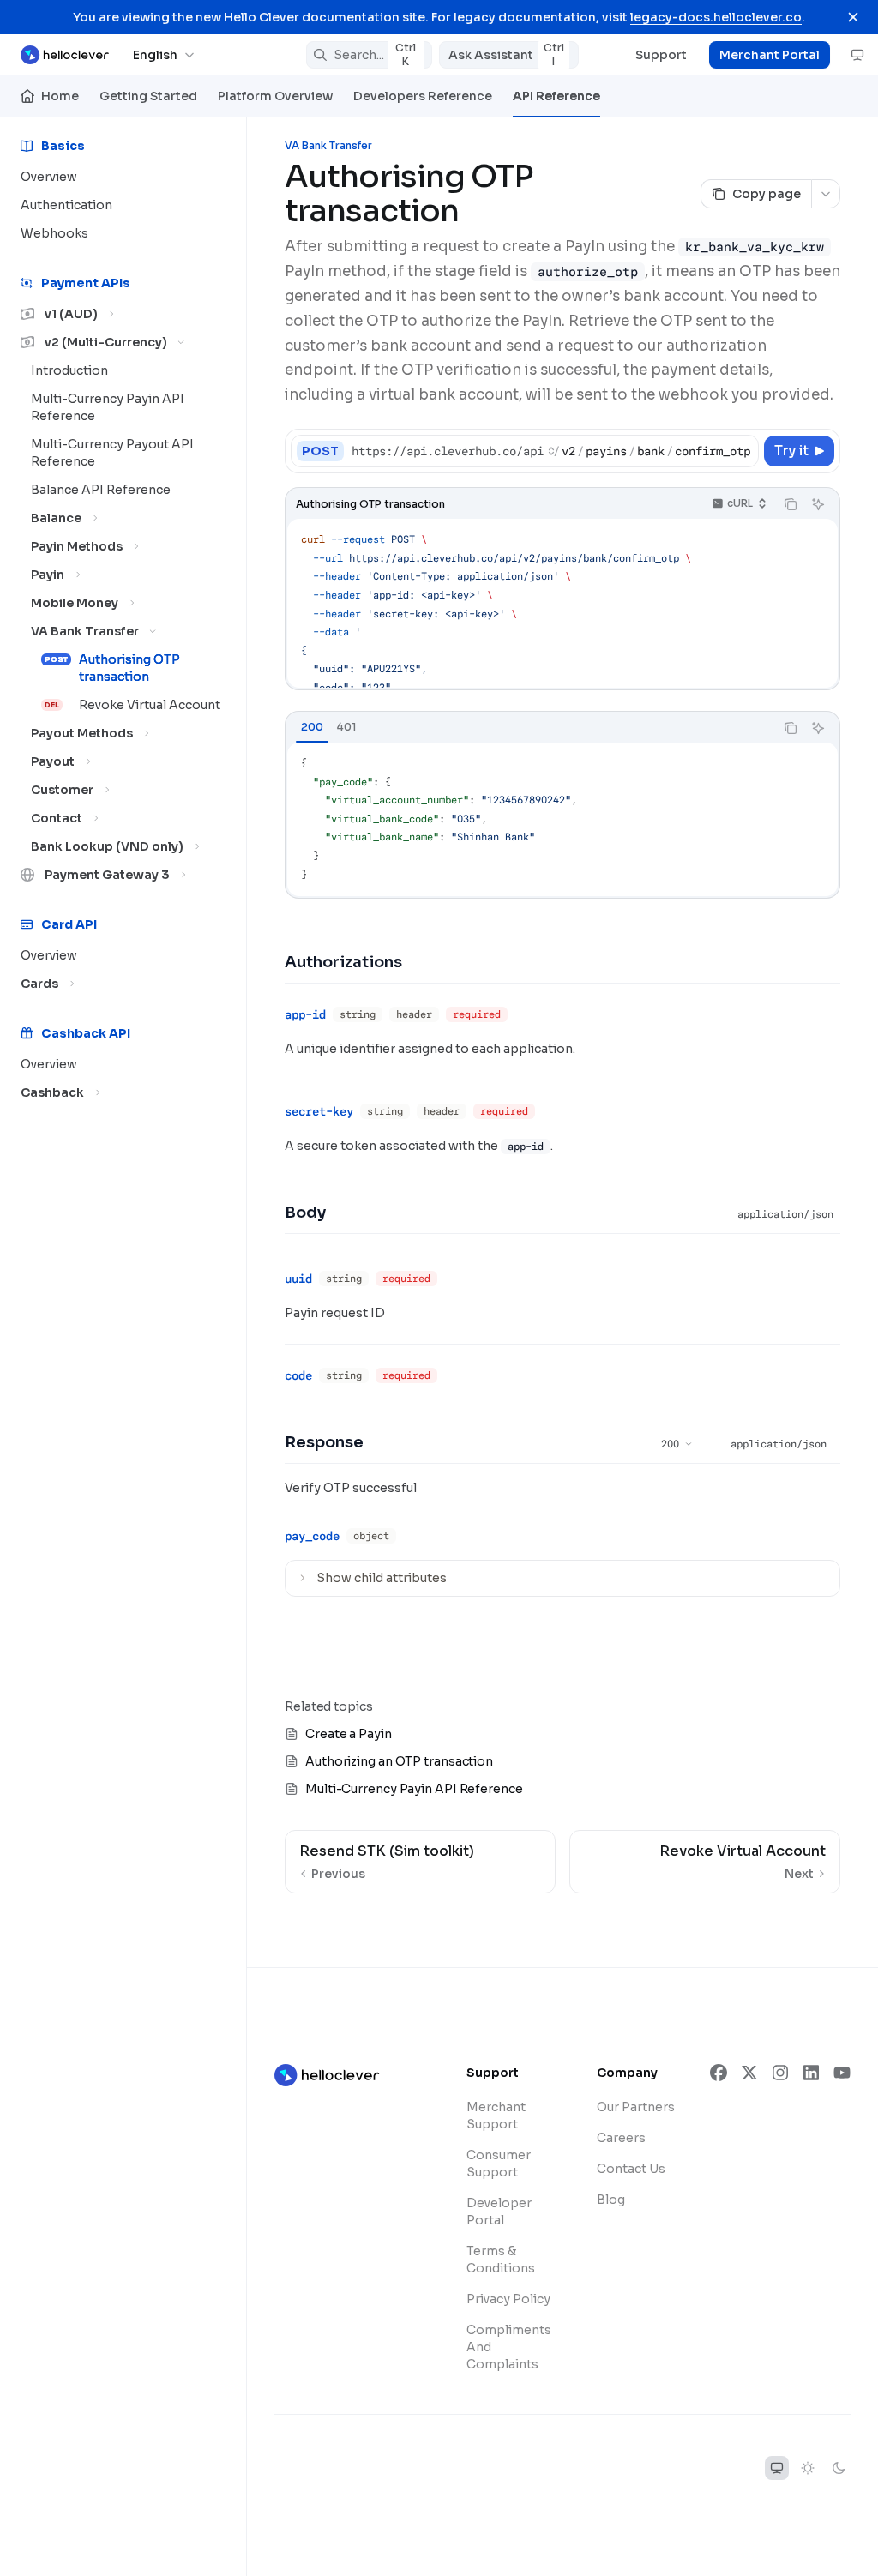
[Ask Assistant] (818, 504)
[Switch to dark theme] (839, 2468)
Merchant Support (496, 2116)
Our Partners (636, 2107)
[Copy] (743, 451)
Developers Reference (423, 96)
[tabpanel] (562, 819)
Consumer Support (499, 2164)
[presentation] (554, 451)
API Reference (556, 96)
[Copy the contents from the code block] (791, 504)
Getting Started (148, 96)
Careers (621, 2138)
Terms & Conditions (501, 2260)
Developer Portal (499, 2212)
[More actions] (826, 194)
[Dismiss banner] (853, 17)
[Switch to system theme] (777, 2468)
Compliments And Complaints (509, 2347)
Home (60, 96)
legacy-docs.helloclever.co (716, 17)
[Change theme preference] (857, 55)
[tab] (312, 727)
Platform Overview (275, 96)
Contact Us (631, 2169)
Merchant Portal (770, 55)
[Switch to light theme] (808, 2468)
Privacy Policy (508, 2299)
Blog (611, 2200)
